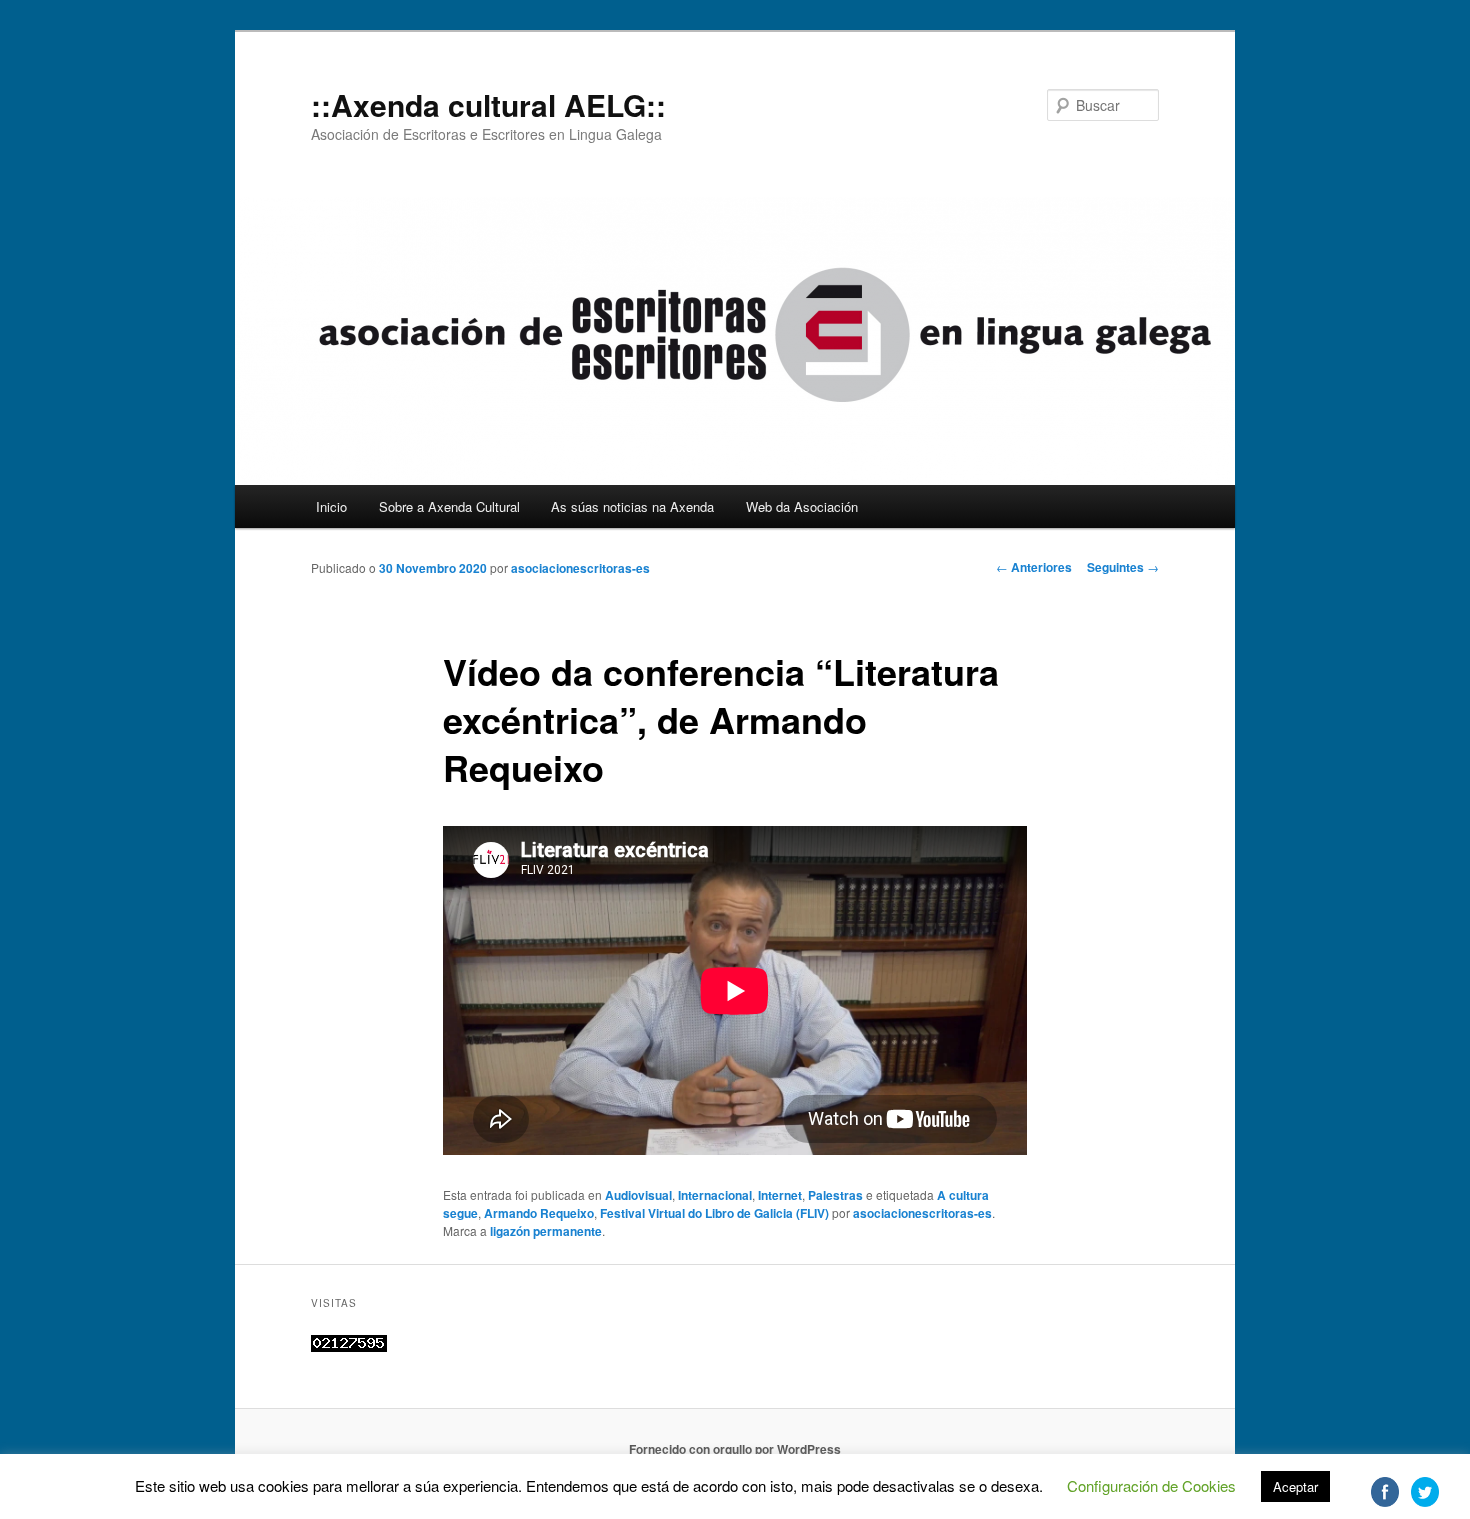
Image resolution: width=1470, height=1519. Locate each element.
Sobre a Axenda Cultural (449, 506)
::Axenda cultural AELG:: (488, 104)
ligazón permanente (546, 1231)
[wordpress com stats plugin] (349, 1347)
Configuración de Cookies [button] (1151, 1485)
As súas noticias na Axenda (632, 506)
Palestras (835, 1195)
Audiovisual (638, 1195)
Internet (780, 1195)
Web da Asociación (802, 506)
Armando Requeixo (539, 1213)
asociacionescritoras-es (580, 568)
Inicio (331, 506)
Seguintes (1123, 567)
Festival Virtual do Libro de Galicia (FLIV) (714, 1213)
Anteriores (1034, 567)
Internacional (715, 1195)
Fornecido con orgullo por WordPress (735, 1449)
